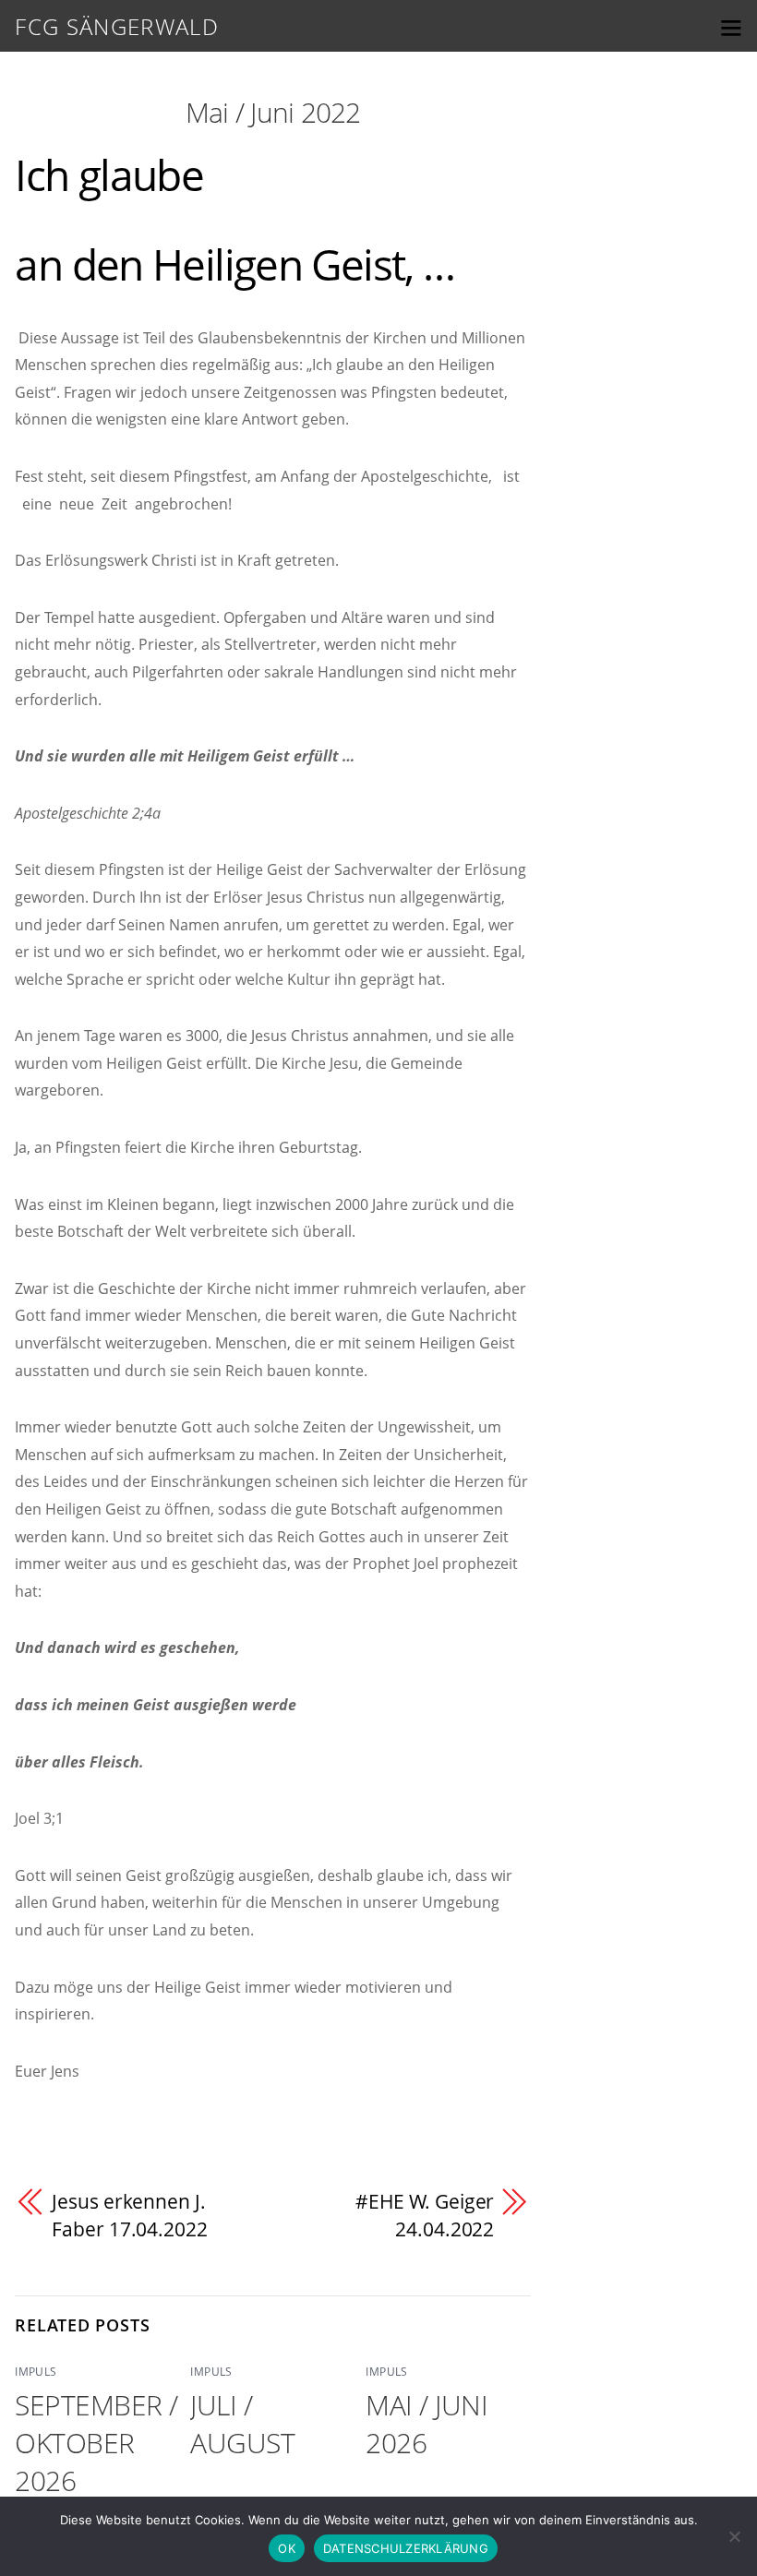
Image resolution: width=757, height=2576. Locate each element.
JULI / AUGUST (242, 2424)
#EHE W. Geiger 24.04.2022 (425, 2215)
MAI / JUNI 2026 (427, 2424)
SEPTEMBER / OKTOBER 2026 (96, 2443)
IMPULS (36, 2372)
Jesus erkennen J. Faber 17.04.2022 (129, 2215)
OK (287, 2548)
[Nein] (734, 2536)
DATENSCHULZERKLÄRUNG (406, 2548)
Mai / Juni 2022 (273, 112)
